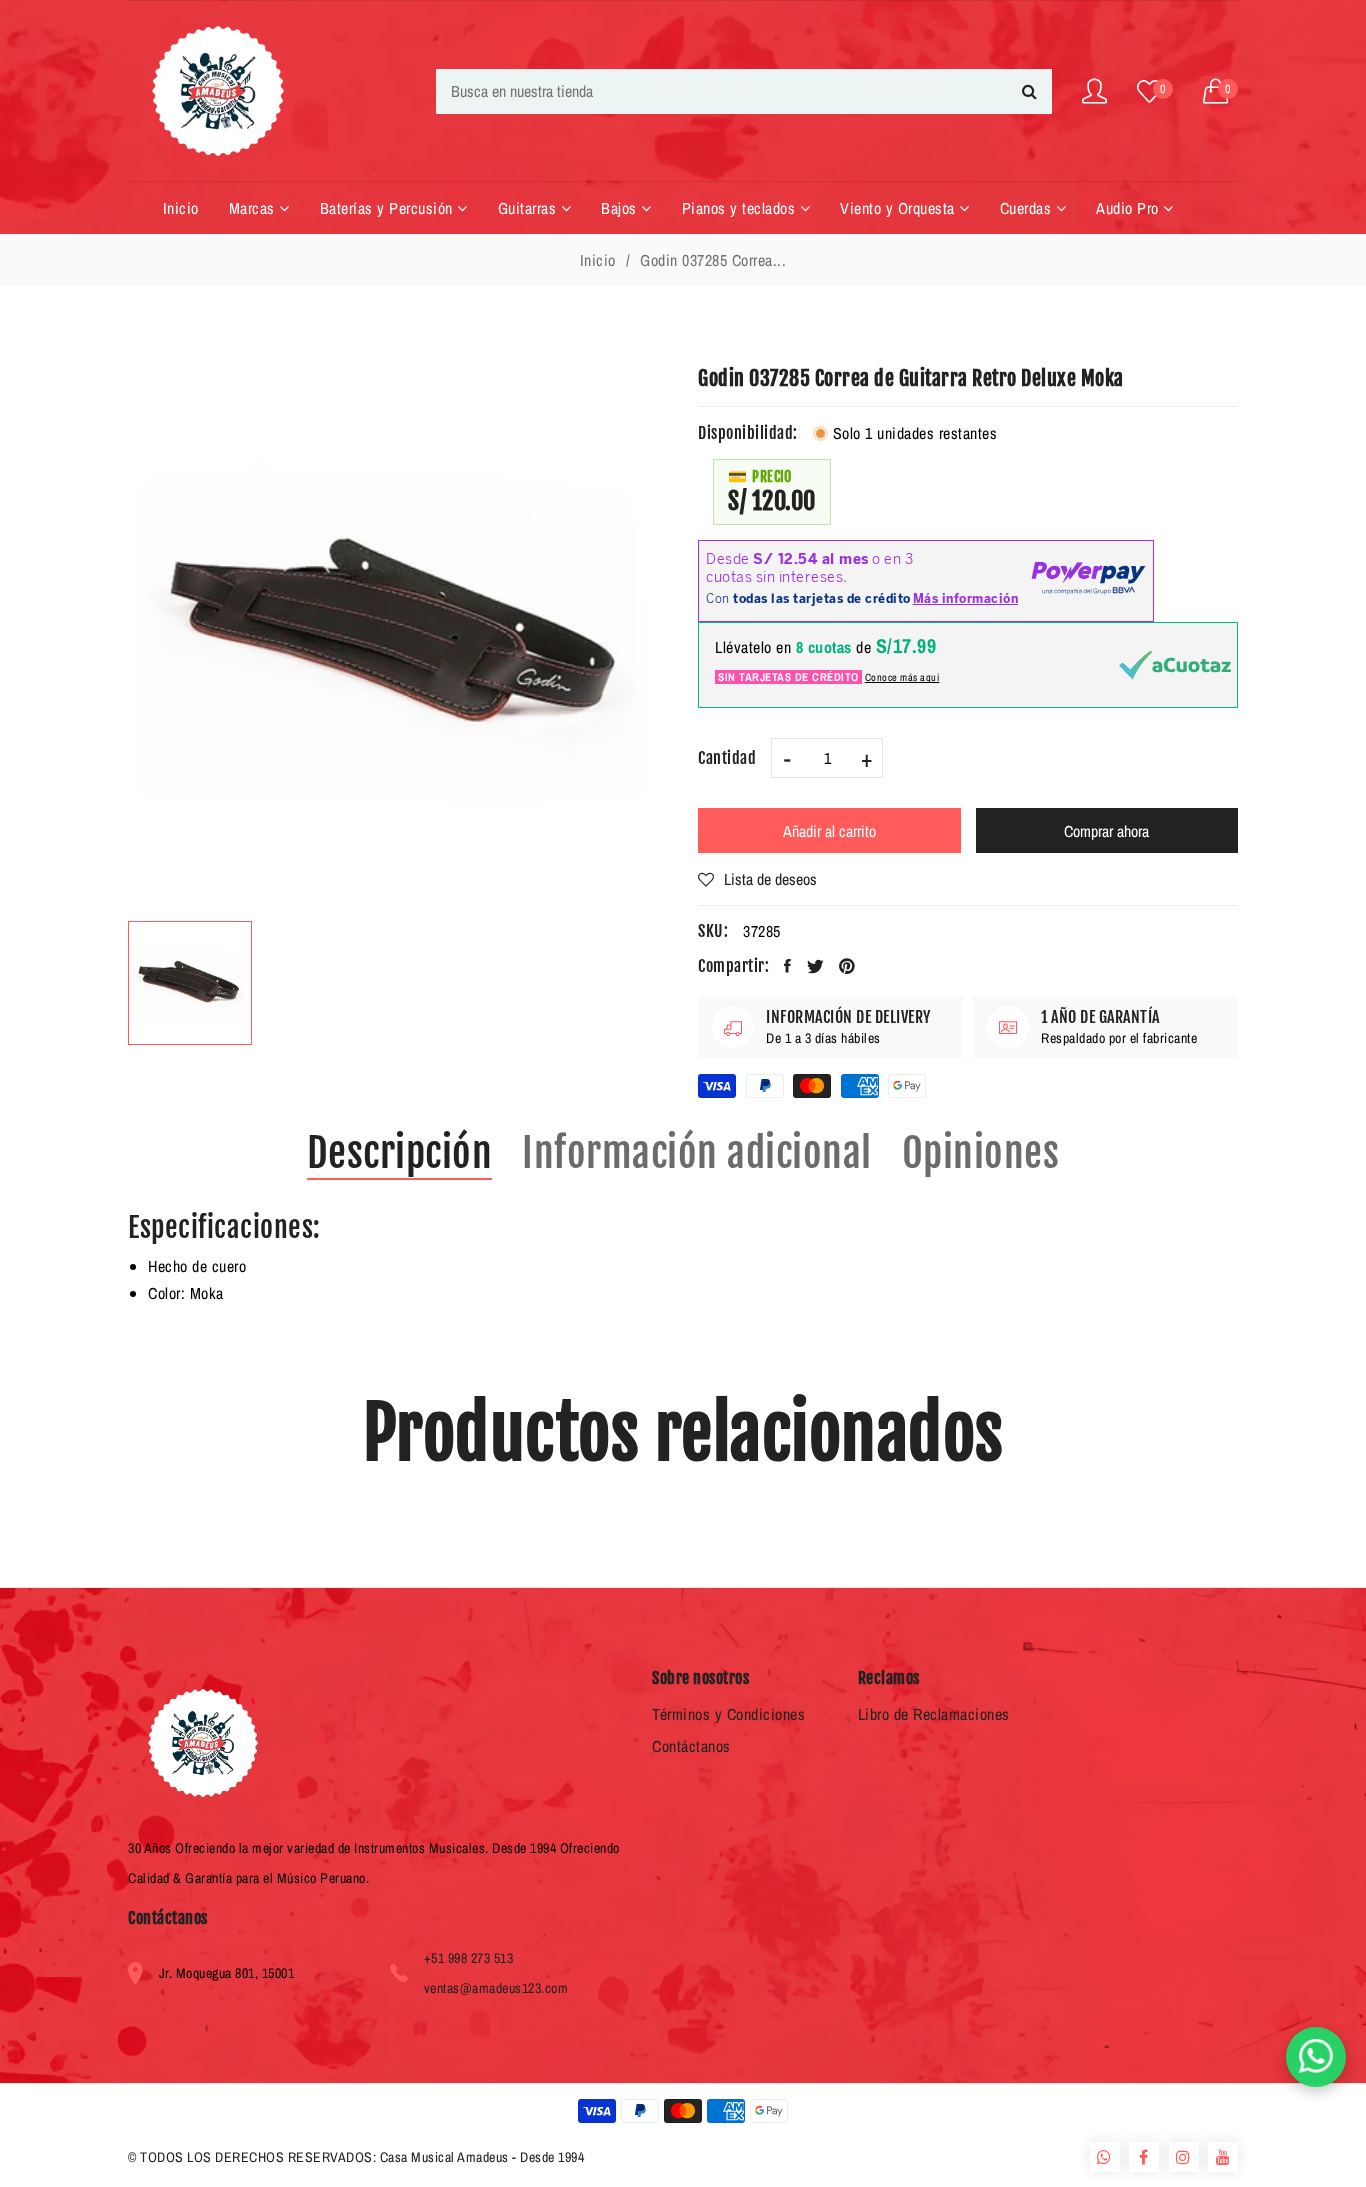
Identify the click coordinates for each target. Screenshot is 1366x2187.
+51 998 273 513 (469, 1958)
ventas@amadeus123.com (496, 1988)
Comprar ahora (1106, 831)
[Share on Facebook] (788, 966)
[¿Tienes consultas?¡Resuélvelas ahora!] (1316, 2057)
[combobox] (744, 91)
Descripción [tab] (400, 1153)
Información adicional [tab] (697, 1153)
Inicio (598, 260)
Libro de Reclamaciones (934, 1714)
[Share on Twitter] (816, 966)
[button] (1221, 91)
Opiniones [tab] (981, 1153)
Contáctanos (691, 1746)
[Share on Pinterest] (847, 966)
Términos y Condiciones (728, 1714)
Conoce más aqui (902, 677)
